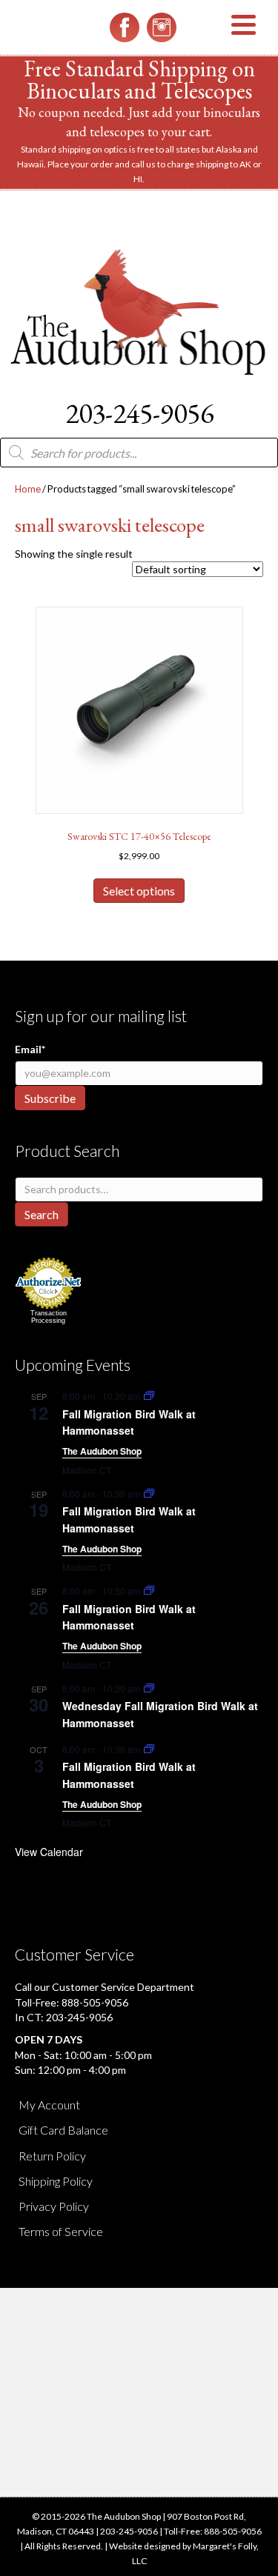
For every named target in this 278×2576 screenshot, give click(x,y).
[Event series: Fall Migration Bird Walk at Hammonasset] (149, 1396)
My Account (49, 2105)
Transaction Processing (49, 1317)
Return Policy (52, 2156)
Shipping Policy (56, 2181)
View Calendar (49, 1852)
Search (42, 1214)
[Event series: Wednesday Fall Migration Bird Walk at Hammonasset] (149, 1688)
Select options (139, 891)
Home (28, 489)
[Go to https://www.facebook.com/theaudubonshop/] (125, 27)
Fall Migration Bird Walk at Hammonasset (129, 1422)
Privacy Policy (54, 2206)
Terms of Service (61, 2231)
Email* (30, 1049)
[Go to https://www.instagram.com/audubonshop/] (162, 27)
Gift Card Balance (63, 2130)
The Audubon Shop (102, 1451)
